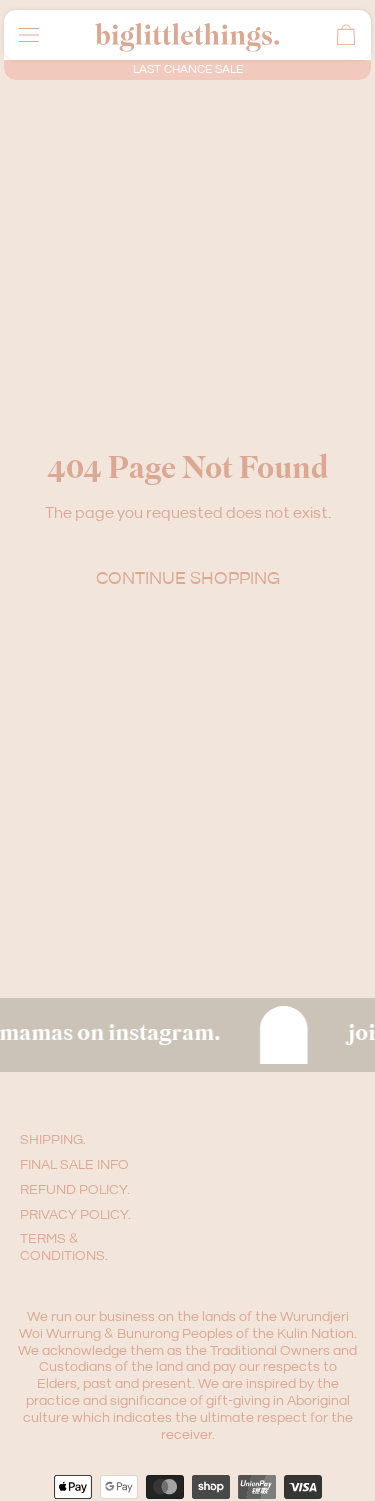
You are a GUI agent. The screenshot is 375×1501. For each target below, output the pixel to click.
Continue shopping (188, 578)
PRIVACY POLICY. (75, 1215)
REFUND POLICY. (75, 1190)
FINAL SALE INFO (74, 1165)
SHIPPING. (53, 1140)
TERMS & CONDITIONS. (64, 1247)
